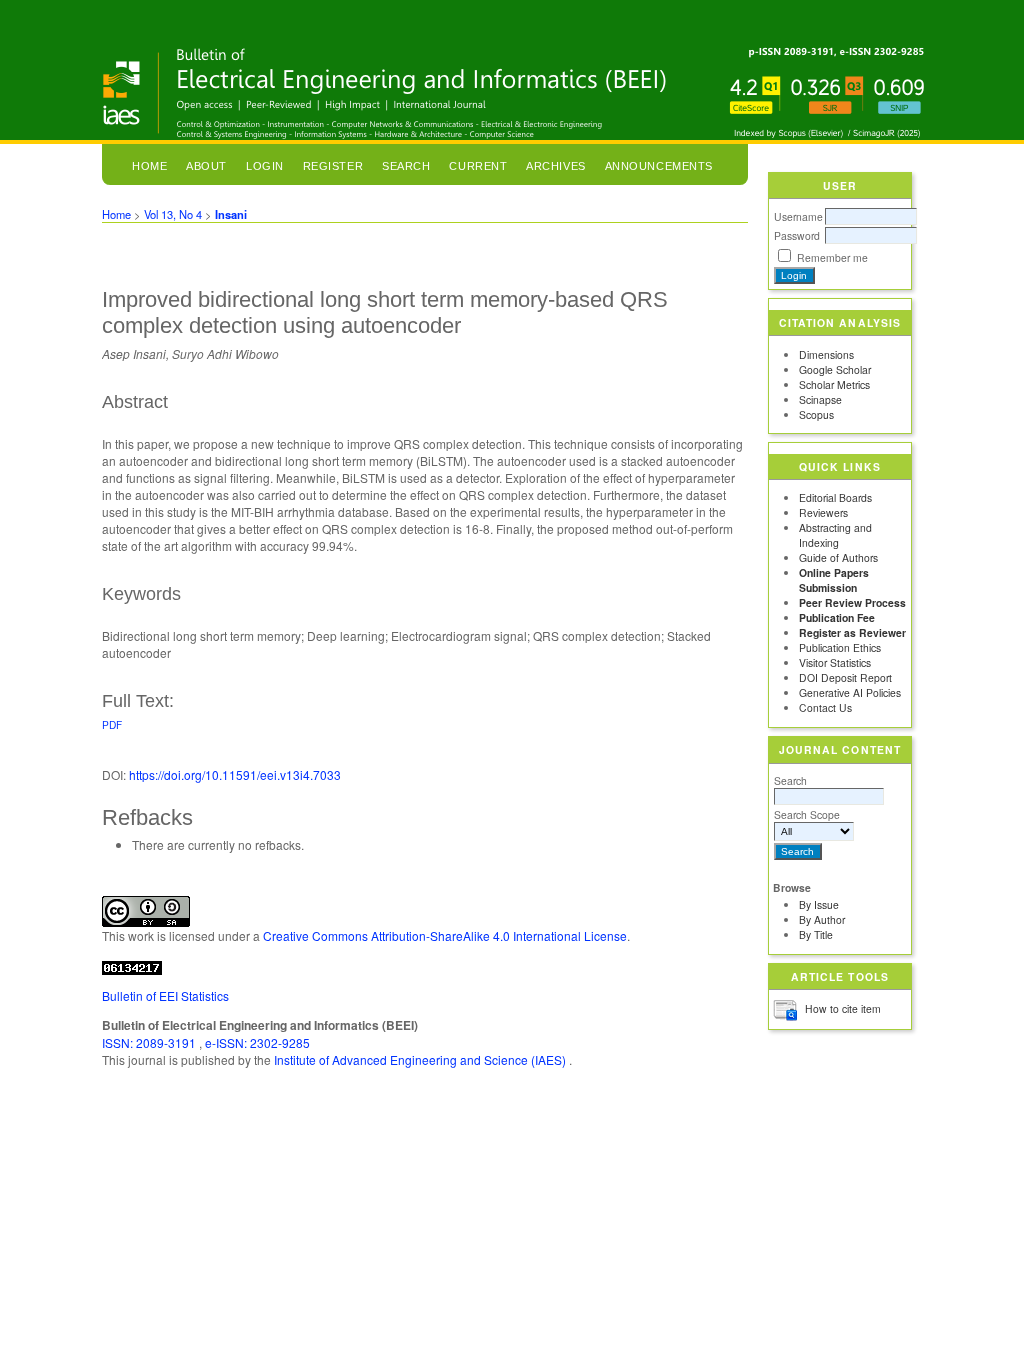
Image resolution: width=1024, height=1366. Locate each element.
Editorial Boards (835, 497)
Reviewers (823, 512)
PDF (112, 724)
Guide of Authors (838, 557)
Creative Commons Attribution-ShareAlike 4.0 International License (445, 935)
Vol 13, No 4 (173, 214)
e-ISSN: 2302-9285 (257, 1042)
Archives (555, 166)
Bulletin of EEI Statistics (165, 995)
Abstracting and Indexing (835, 535)
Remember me (832, 257)
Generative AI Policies (850, 692)
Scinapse (820, 399)
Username (798, 216)
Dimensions (826, 354)
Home (149, 166)
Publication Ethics (840, 647)
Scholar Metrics (834, 384)
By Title (816, 934)
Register (333, 166)
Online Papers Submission (834, 580)
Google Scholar (835, 369)
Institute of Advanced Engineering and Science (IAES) (421, 1059)
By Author (822, 919)
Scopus (816, 414)
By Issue (819, 904)
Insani (231, 214)
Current (478, 166)
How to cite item (843, 1008)
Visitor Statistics (835, 662)
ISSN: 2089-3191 (150, 1042)
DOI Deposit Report (845, 677)
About (206, 166)
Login (265, 166)
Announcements (659, 166)
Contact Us (825, 707)
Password (797, 235)
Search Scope (807, 814)
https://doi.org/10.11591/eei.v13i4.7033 (235, 774)
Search (790, 780)
